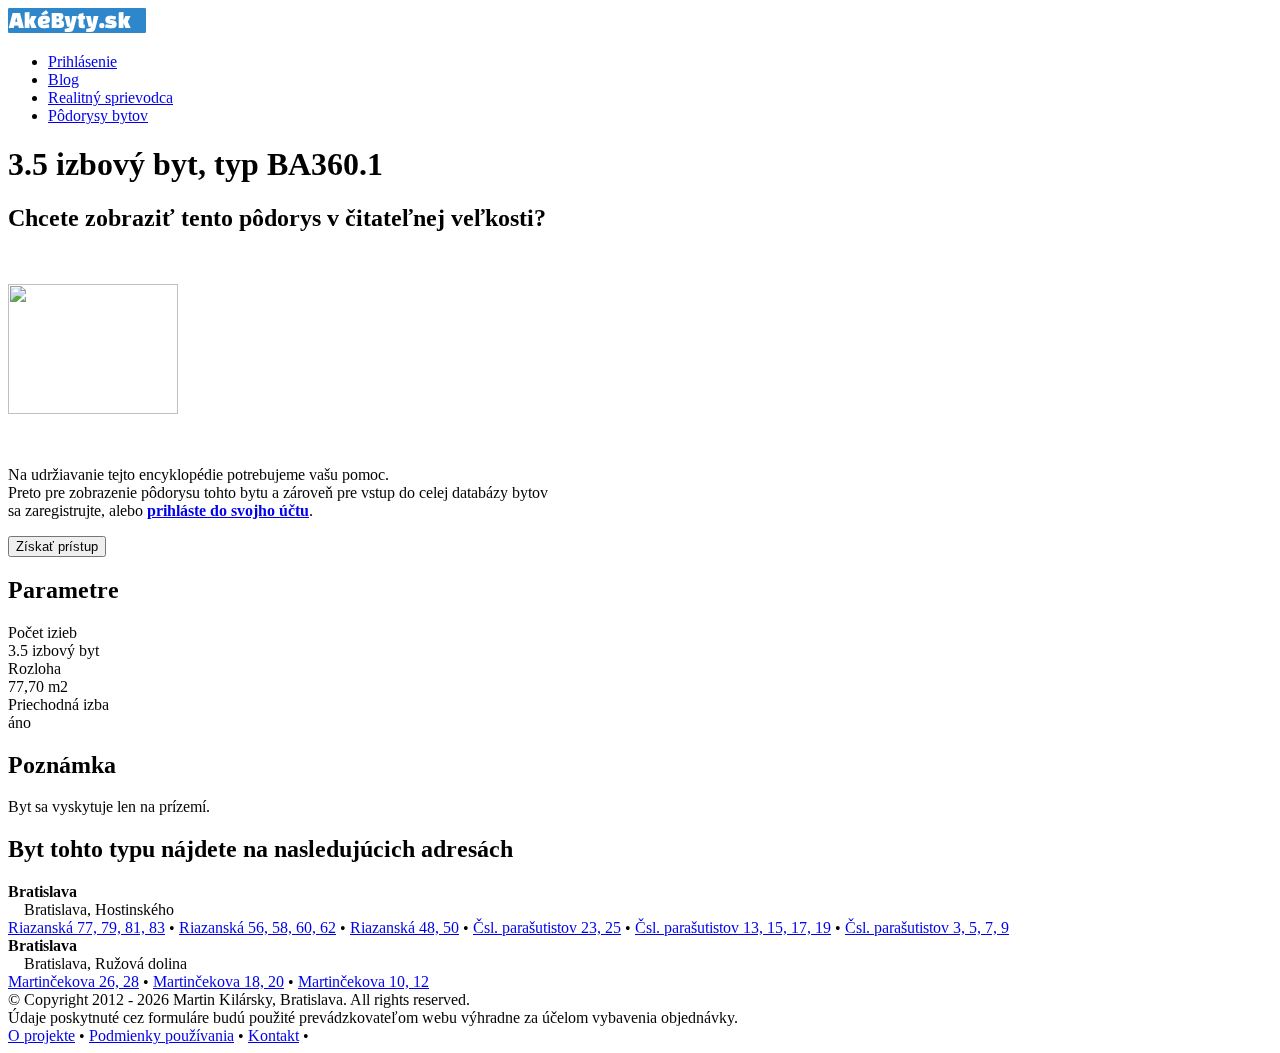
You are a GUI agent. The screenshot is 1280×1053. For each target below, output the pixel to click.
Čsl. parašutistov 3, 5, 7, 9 (927, 927)
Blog (63, 79)
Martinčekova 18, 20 (218, 981)
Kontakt (273, 1035)
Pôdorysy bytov (98, 115)
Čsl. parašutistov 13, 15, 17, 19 (733, 927)
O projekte (41, 1035)
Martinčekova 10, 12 (363, 981)
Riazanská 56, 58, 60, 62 (257, 927)
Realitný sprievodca (110, 97)
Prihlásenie (82, 61)
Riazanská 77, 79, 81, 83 (86, 927)
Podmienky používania (161, 1035)
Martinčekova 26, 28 (73, 981)
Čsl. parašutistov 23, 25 (547, 927)
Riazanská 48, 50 (404, 927)
